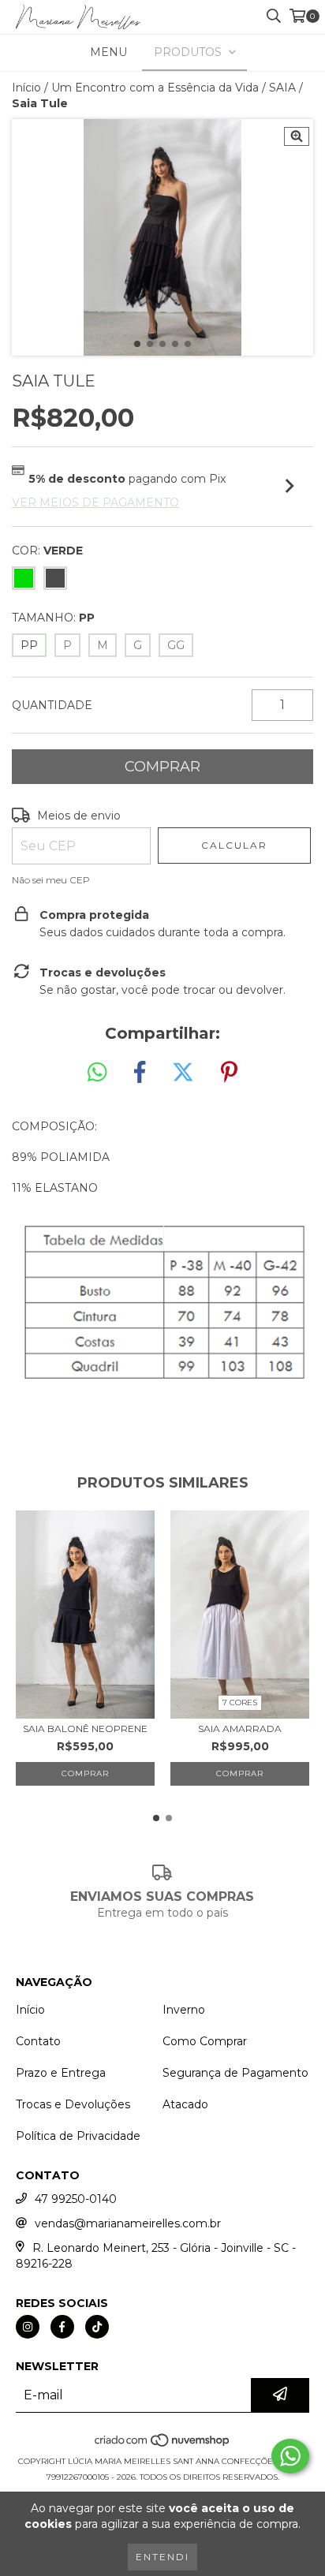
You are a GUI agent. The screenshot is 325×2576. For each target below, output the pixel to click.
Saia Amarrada (240, 1729)
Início (26, 88)
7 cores (240, 1702)
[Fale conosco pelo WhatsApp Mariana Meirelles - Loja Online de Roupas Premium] (290, 2456)
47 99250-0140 (76, 2199)
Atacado (185, 2104)
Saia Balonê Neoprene (85, 1729)
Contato (38, 2041)
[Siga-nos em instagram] (28, 2327)
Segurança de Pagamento (235, 2073)
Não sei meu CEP (51, 880)
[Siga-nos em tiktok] (97, 2327)
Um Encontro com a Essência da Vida (155, 88)
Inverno (184, 2010)
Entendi (162, 2557)
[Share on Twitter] (183, 1073)
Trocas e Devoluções (73, 2104)
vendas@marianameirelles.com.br (128, 2223)
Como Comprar (205, 2041)
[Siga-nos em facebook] (62, 2327)
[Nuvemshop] (163, 2445)
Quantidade (52, 705)
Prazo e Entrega (61, 2073)
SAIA (282, 88)
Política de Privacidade (78, 2136)
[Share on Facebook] (140, 1073)
